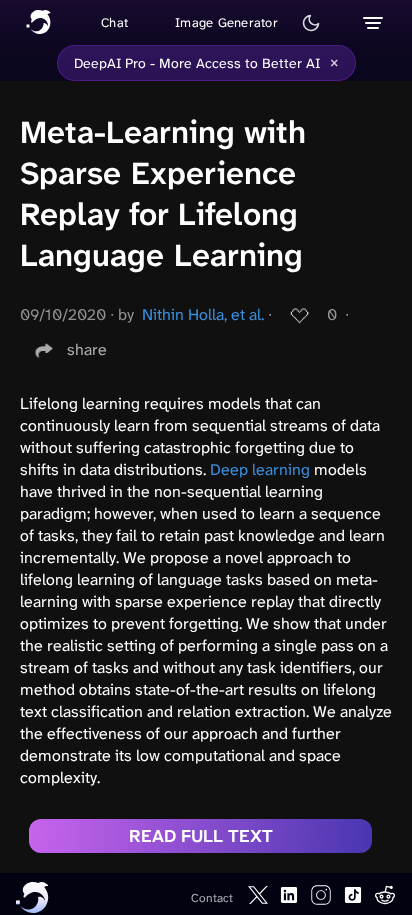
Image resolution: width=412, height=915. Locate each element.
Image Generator (226, 22)
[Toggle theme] (311, 23)
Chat (114, 22)
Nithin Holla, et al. (203, 314)
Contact (212, 898)
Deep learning (260, 469)
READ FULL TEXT (201, 836)
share (87, 349)
